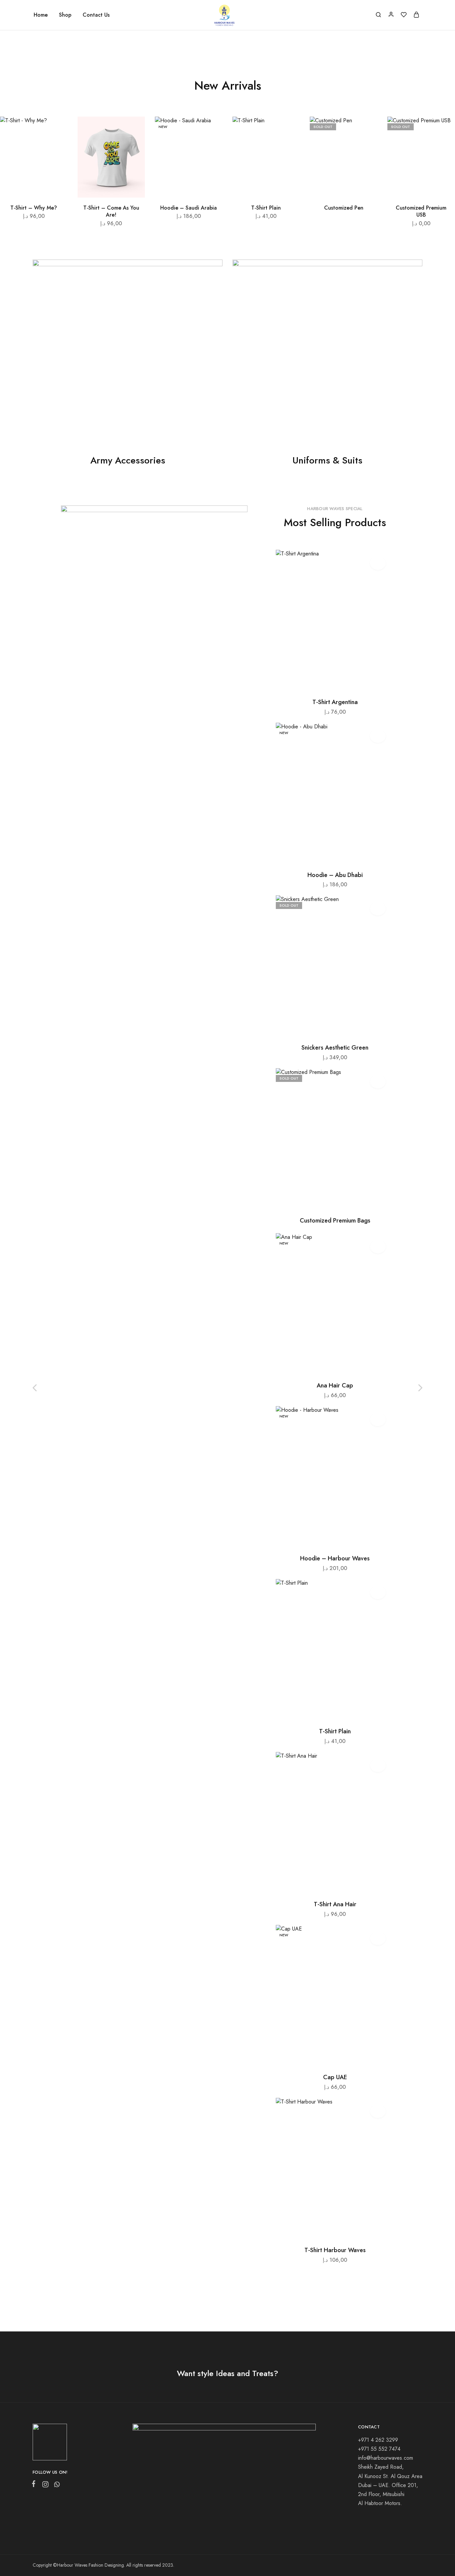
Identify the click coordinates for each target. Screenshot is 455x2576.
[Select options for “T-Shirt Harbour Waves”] (327, 2230)
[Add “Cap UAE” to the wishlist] (378, 1938)
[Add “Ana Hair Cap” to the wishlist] (378, 1247)
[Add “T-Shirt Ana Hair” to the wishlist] (378, 1765)
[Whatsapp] (56, 2486)
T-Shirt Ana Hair (335, 1904)
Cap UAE (335, 2077)
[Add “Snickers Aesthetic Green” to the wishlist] (378, 909)
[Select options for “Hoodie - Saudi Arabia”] (210, 147)
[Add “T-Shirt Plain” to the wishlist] (289, 130)
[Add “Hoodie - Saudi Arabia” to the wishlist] (211, 130)
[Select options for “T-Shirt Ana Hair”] (327, 1884)
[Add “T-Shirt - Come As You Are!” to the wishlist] (134, 130)
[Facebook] (35, 2485)
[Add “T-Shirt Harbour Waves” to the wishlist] (378, 2111)
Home (41, 15)
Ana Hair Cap (335, 1385)
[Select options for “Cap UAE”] (327, 2057)
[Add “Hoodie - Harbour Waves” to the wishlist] (378, 1419)
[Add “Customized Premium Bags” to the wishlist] (378, 1082)
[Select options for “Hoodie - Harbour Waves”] (327, 1538)
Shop (65, 15)
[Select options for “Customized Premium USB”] (443, 147)
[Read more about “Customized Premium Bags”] (327, 1200)
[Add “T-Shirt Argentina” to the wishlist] (378, 563)
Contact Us (96, 15)
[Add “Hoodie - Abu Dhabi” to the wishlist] (378, 736)
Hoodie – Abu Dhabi (335, 875)
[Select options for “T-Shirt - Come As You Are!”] (133, 147)
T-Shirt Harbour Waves (335, 2250)
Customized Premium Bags (335, 1221)
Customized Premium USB (421, 211)
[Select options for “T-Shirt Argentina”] (327, 682)
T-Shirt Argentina (335, 702)
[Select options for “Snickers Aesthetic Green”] (327, 1027)
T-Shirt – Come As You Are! (111, 211)
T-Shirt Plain (266, 208)
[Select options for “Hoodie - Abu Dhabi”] (327, 855)
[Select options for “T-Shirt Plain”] (288, 147)
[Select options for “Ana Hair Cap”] (327, 1365)
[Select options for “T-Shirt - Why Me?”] (55, 147)
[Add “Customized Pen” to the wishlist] (366, 130)
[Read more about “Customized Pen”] (365, 147)
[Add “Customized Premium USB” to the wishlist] (444, 130)
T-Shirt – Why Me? (34, 208)
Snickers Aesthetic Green (335, 1048)
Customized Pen (344, 208)
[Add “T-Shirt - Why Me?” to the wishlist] (56, 130)
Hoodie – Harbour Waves (335, 1558)
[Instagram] (45, 2486)
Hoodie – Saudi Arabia (189, 208)
